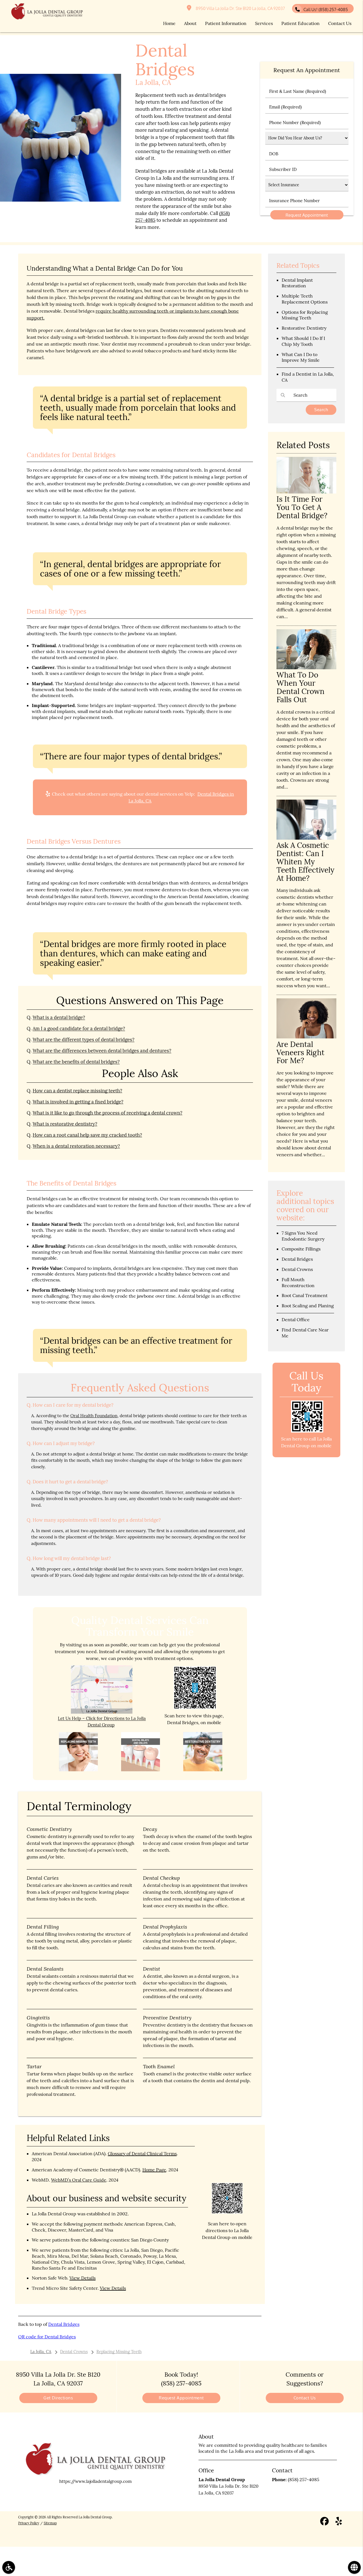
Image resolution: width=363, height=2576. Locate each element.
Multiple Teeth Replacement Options (305, 299)
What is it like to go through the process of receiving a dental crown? (107, 1113)
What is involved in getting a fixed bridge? (78, 1102)
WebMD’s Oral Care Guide (79, 2180)
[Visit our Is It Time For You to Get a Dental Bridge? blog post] (306, 492)
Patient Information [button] (226, 23)
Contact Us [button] (340, 23)
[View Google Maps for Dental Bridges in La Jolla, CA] (102, 1712)
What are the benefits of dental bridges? (76, 1062)
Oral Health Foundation (94, 1416)
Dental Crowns (297, 1269)
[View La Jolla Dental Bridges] (61, 200)
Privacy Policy (29, 2523)
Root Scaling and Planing (308, 1306)
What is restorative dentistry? (65, 1124)
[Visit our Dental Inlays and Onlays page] (141, 1770)
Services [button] (264, 23)
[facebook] (324, 2522)
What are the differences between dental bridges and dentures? (102, 1051)
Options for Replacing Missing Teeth (305, 315)
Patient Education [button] (300, 23)
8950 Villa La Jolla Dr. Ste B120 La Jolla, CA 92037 (239, 8)
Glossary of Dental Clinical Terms (142, 2153)
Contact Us (305, 2398)
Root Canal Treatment (305, 1295)
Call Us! (326, 10)
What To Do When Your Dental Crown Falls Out (300, 687)
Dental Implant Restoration (297, 283)
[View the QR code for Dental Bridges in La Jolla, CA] (195, 1708)
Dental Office (296, 1320)
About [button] (190, 23)
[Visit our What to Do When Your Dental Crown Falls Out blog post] (306, 668)
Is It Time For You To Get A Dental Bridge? (302, 507)
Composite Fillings (301, 1249)
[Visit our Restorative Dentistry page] (203, 1770)
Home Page (154, 2170)
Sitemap (50, 2523)
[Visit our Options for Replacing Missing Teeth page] (79, 1770)
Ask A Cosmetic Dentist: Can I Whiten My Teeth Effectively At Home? (305, 862)
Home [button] (169, 23)
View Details (83, 2278)
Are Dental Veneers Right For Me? (300, 1052)
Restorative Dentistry (304, 328)
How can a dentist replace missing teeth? (77, 1091)
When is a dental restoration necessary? (76, 1146)
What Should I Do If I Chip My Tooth (303, 341)
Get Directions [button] (58, 2398)
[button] (9, 2567)
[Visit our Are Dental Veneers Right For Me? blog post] (306, 1037)
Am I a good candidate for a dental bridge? (79, 1028)
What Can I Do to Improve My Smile (301, 357)
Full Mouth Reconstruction (298, 1282)
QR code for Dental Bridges (47, 2337)
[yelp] (339, 2522)
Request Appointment (181, 2398)
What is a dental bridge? (59, 1017)
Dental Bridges (64, 2324)
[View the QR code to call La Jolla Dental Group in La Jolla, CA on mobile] (307, 1431)
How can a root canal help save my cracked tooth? (87, 1135)
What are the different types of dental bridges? (84, 1040)
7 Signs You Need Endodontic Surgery (303, 1236)
